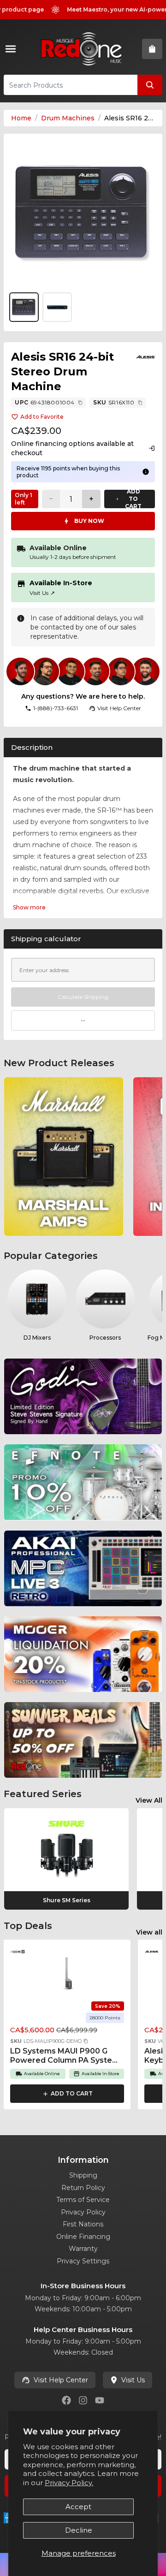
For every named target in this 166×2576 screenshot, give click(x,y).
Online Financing (83, 2237)
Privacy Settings (83, 2261)
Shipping (83, 2175)
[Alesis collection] (146, 357)
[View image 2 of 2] (57, 307)
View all (149, 1932)
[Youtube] (100, 2400)
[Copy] (80, 403)
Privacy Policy (83, 2212)
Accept (78, 2507)
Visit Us (42, 593)
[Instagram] (83, 2400)
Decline (79, 2530)
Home (21, 118)
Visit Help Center (61, 2380)
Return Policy (83, 2188)
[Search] (150, 85)
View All (149, 1800)
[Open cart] (152, 49)
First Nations (83, 2224)
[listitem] (64, 1157)
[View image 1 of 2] (83, 213)
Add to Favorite (42, 417)
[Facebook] (66, 2400)
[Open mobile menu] (12, 49)
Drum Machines (68, 118)
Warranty (83, 2249)
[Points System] (146, 472)
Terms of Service (83, 2200)
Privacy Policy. (69, 2483)
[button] (86, 2041)
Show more (29, 907)
